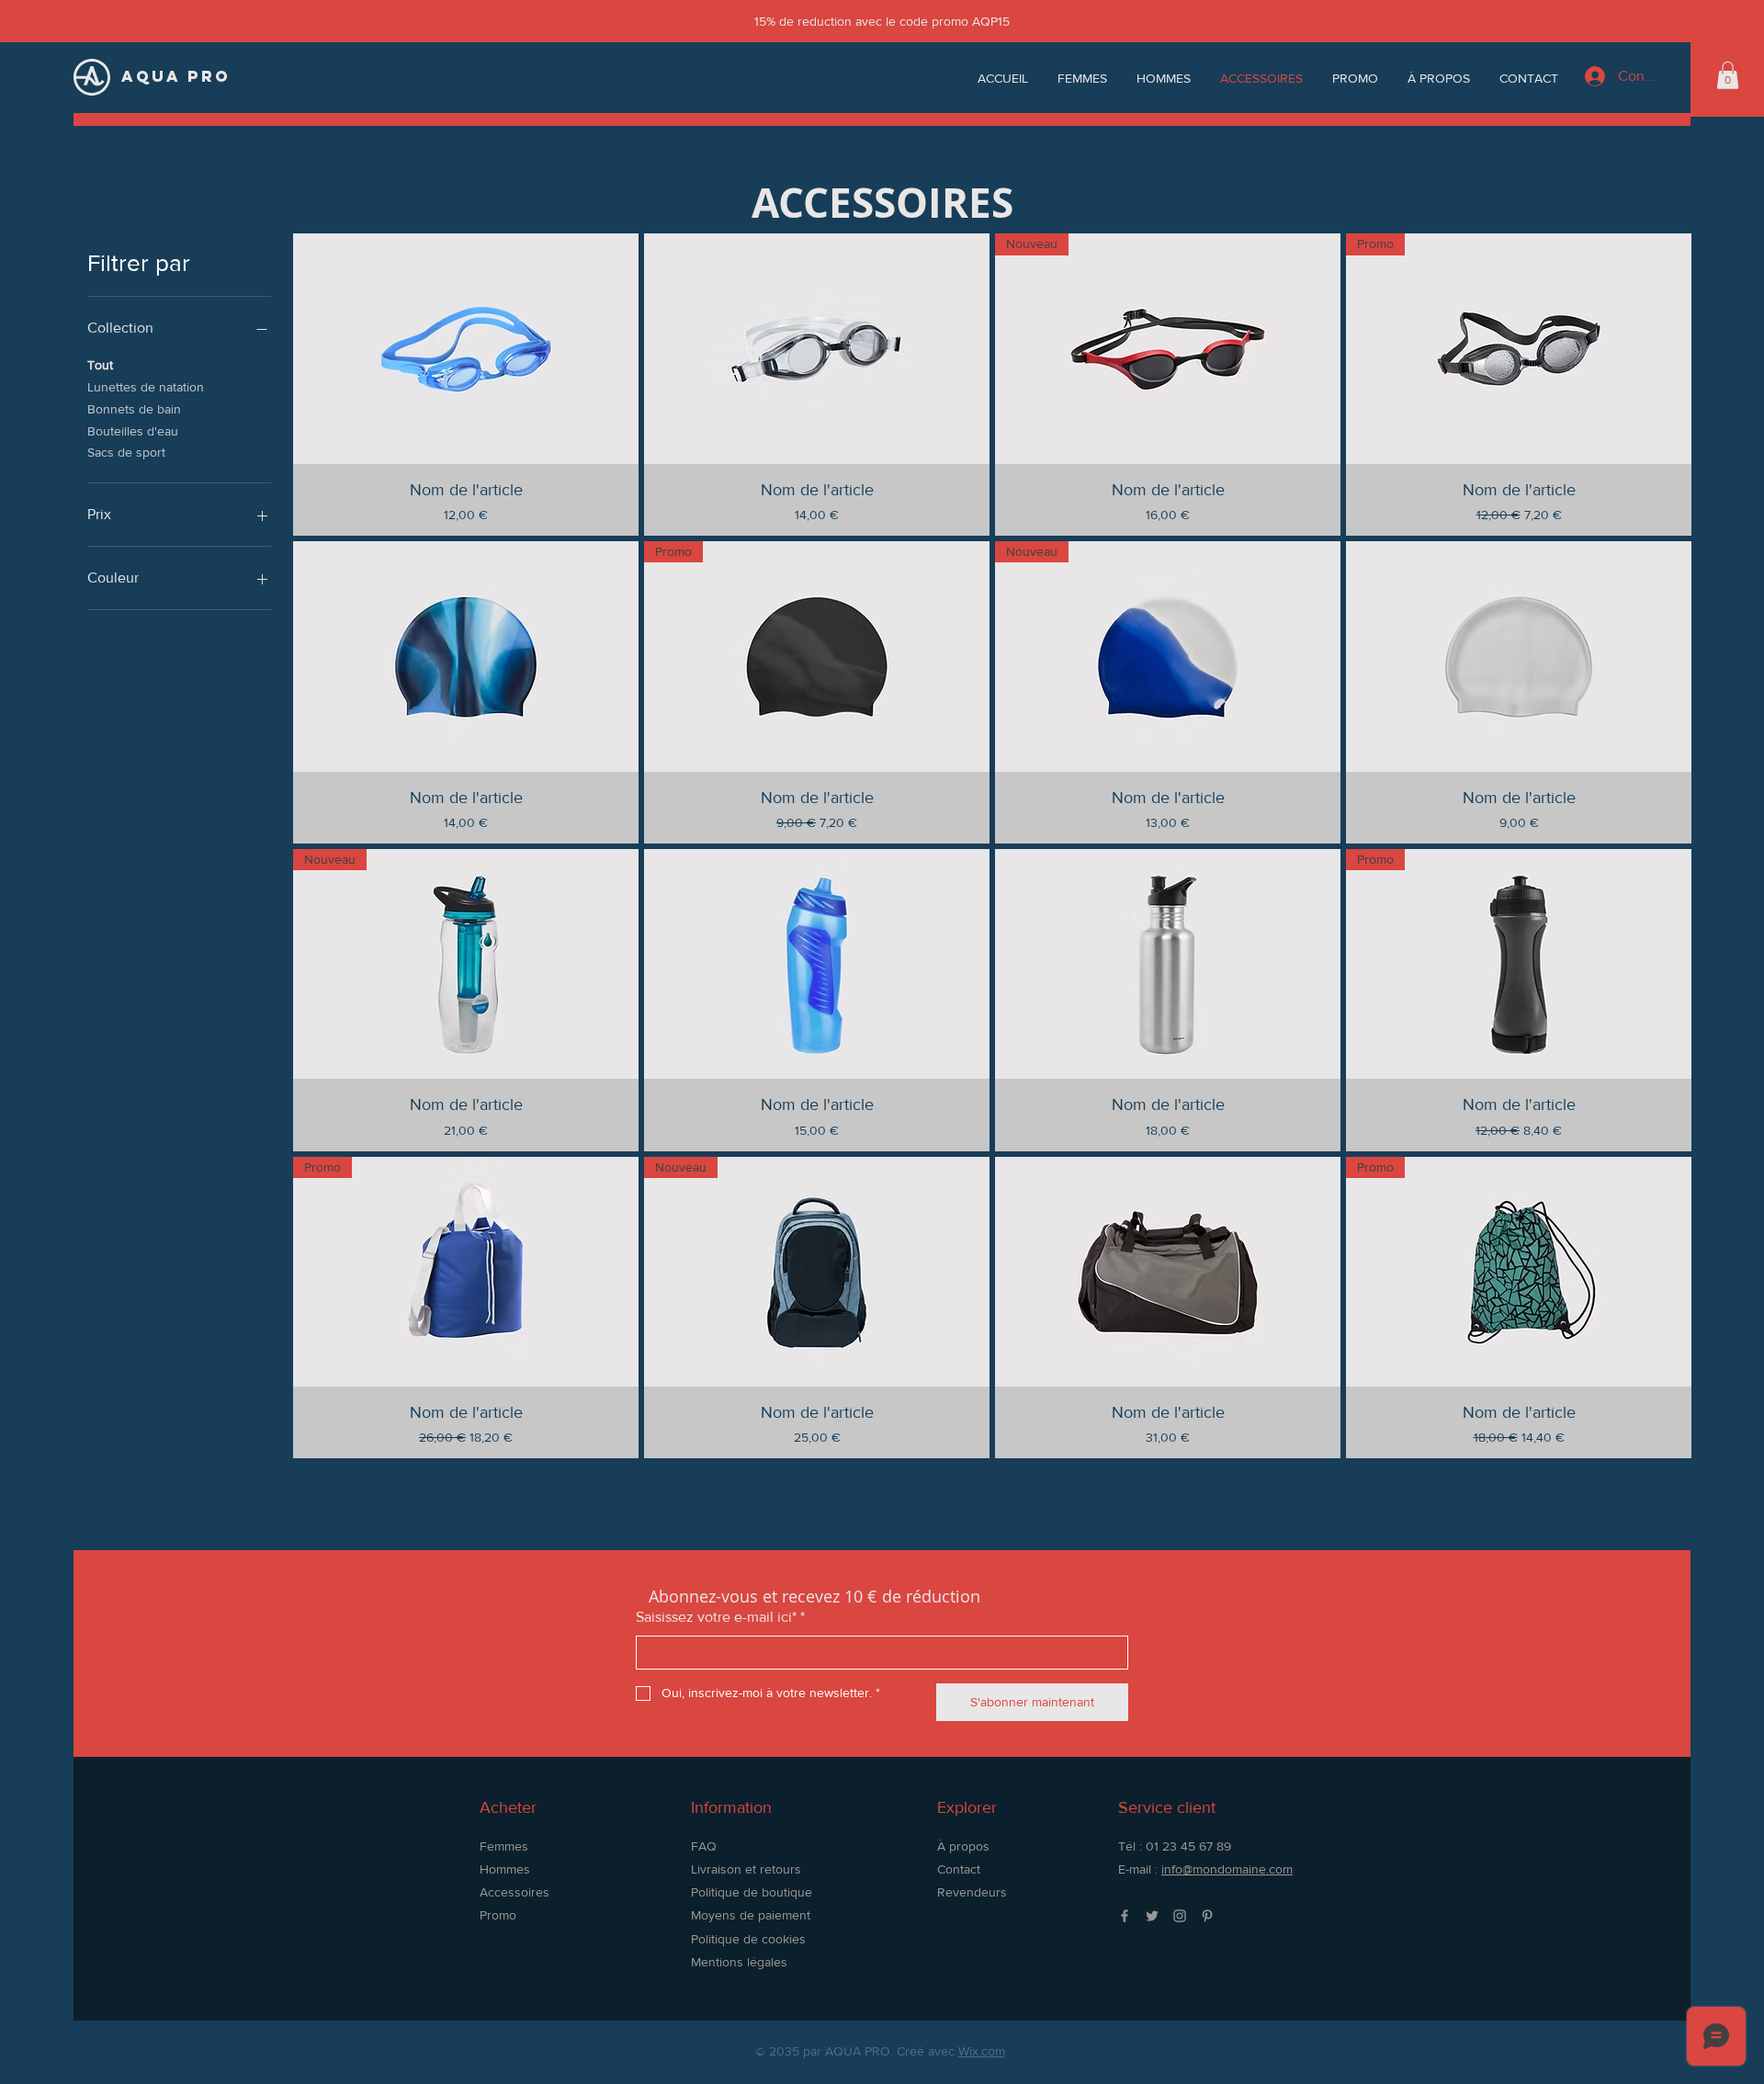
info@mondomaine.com (1227, 1869)
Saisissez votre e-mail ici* (720, 1617)
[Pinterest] (1207, 1916)
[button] (1728, 75)
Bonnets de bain (134, 409)
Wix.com (982, 2051)
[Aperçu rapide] (466, 349)
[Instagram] (1180, 1916)
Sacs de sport (126, 452)
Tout (100, 365)
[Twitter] (1152, 1916)
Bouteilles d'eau (133, 431)
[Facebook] (1125, 1916)
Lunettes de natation (146, 387)
